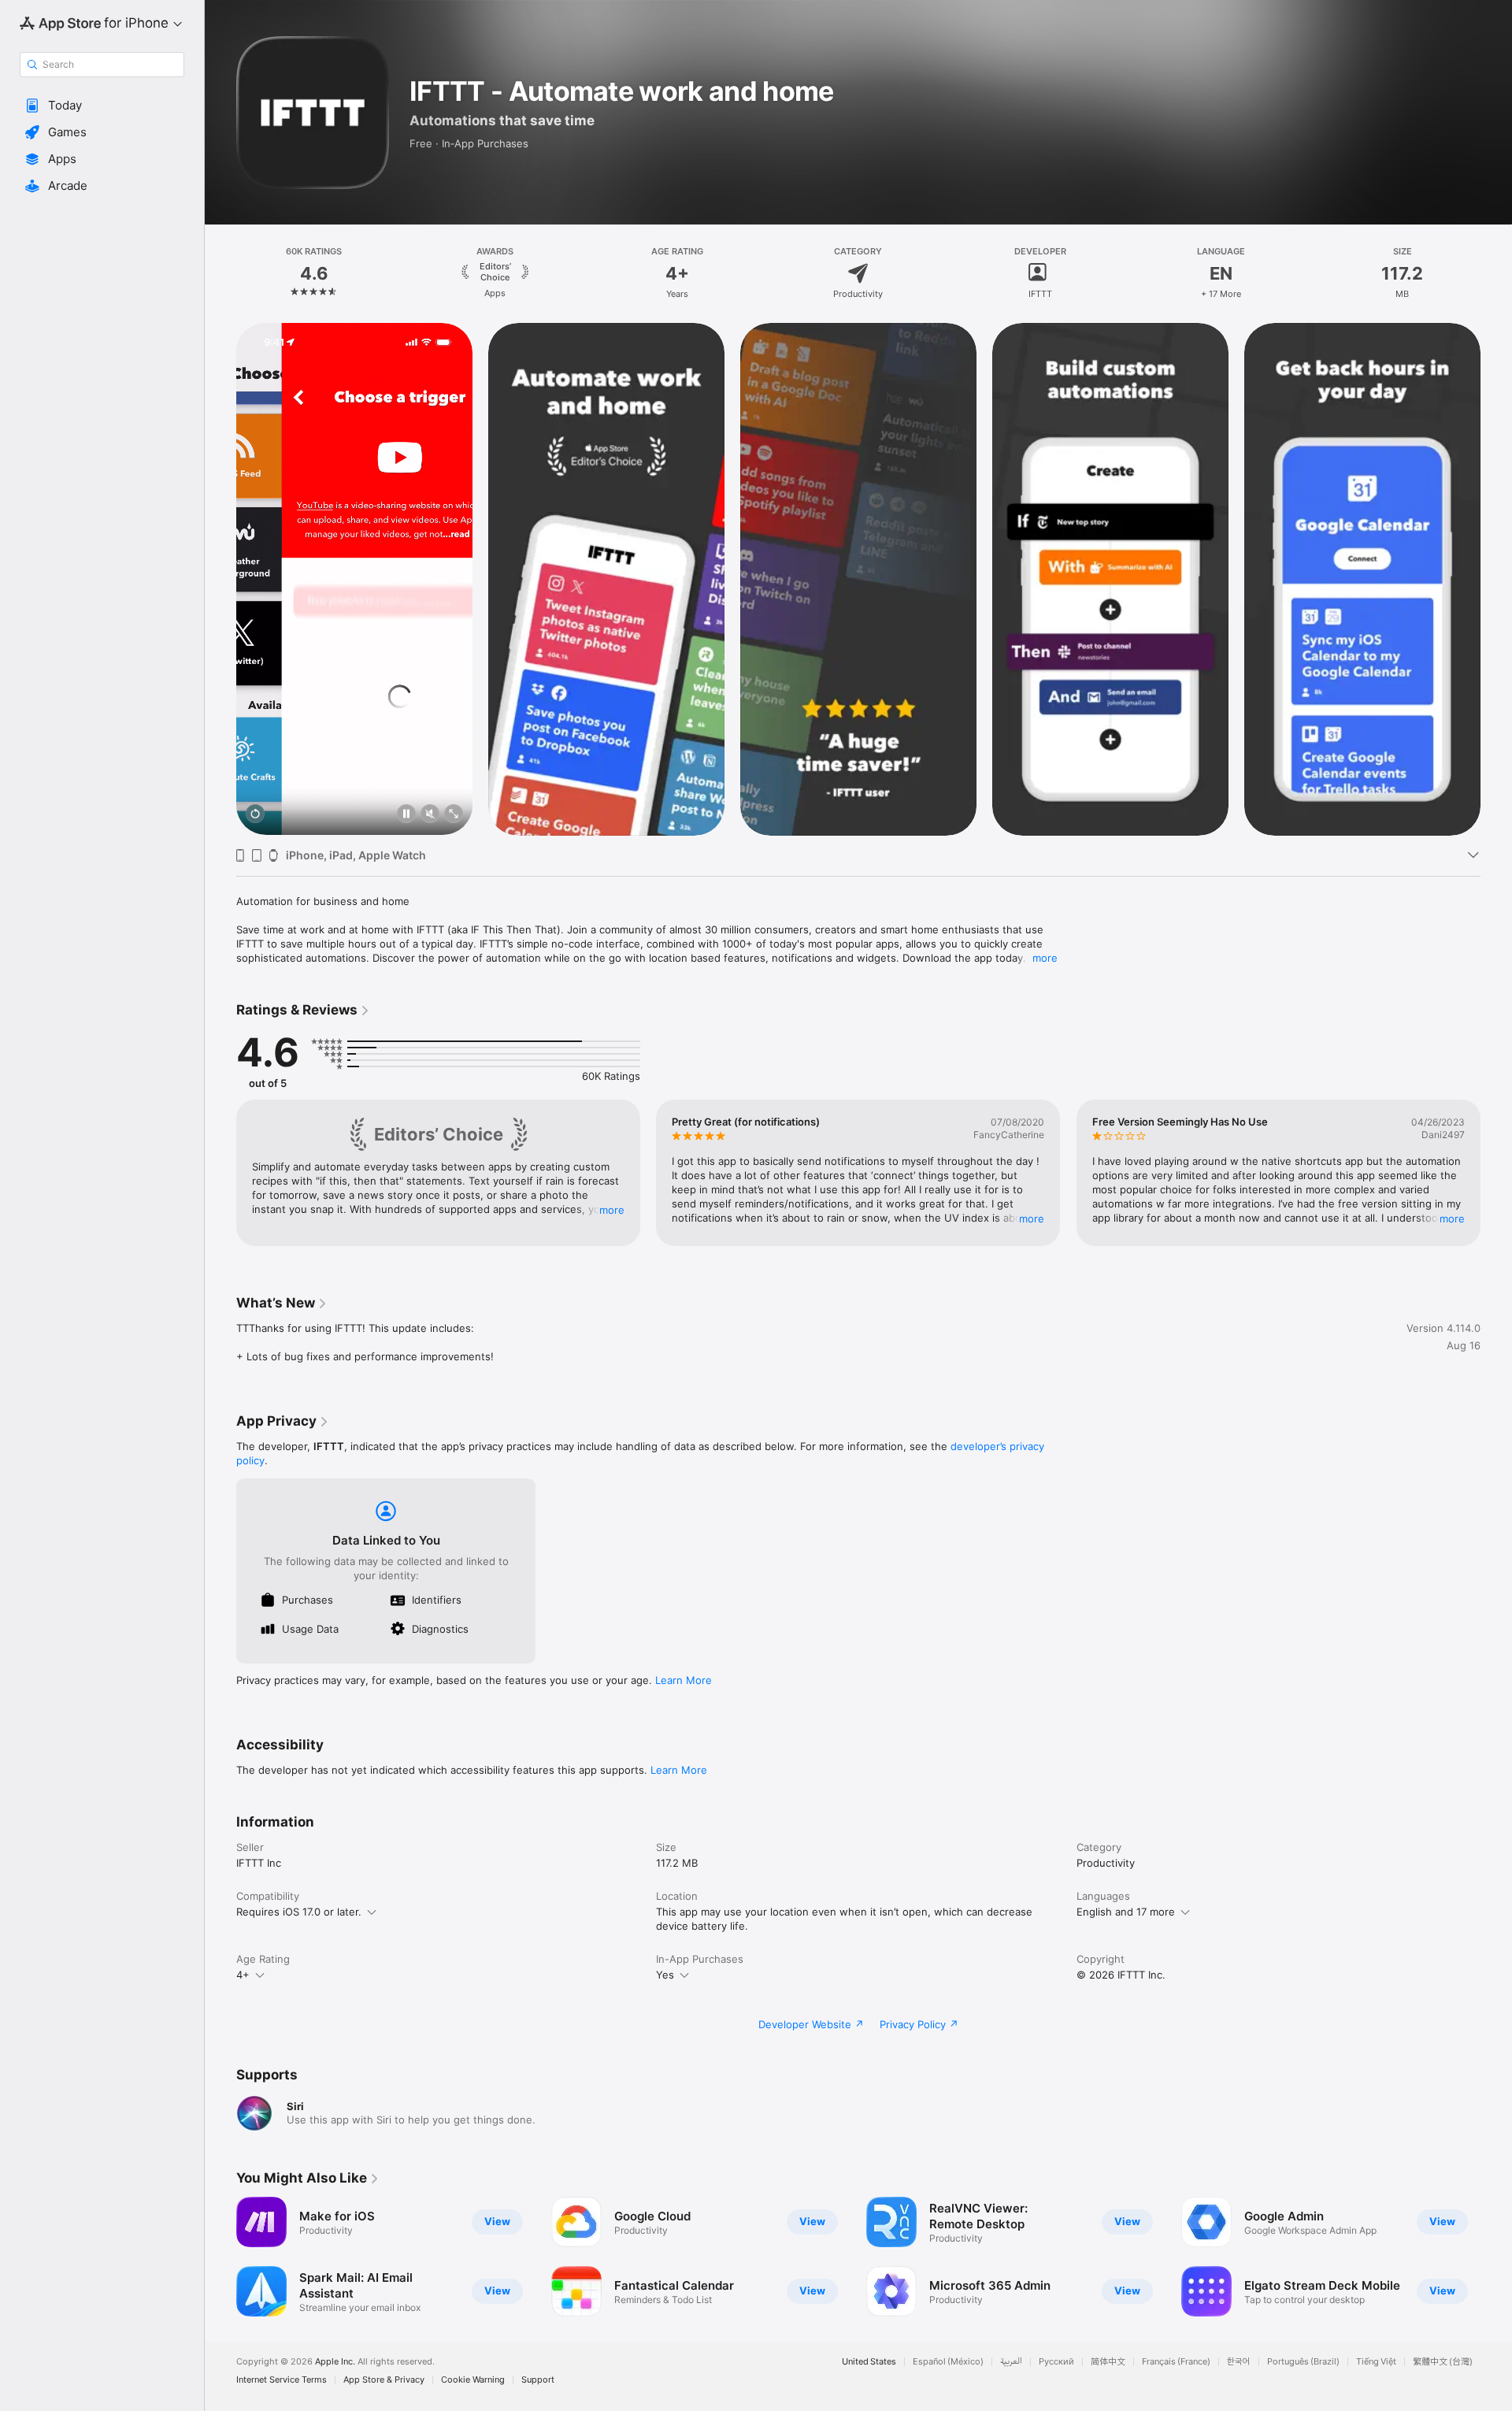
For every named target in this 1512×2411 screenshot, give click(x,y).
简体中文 (1108, 2362)
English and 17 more (1126, 1912)
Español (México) (948, 2362)
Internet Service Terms (282, 2380)
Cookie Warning (473, 2380)
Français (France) (1176, 2362)
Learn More (684, 1680)
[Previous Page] (220, 579)
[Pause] (406, 815)
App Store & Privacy (384, 2380)
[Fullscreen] (454, 815)
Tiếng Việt (1376, 2362)
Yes (665, 1975)
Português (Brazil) (1303, 2362)
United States (869, 2362)
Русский (1056, 2362)
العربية (1011, 2362)
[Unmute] (430, 815)
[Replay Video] (255, 815)
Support (538, 2380)
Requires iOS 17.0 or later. (299, 1912)
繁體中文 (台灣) (1443, 2362)
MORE (612, 1210)
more (1045, 958)
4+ (243, 1975)
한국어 (1239, 2362)
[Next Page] (1496, 579)
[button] (102, 106)
